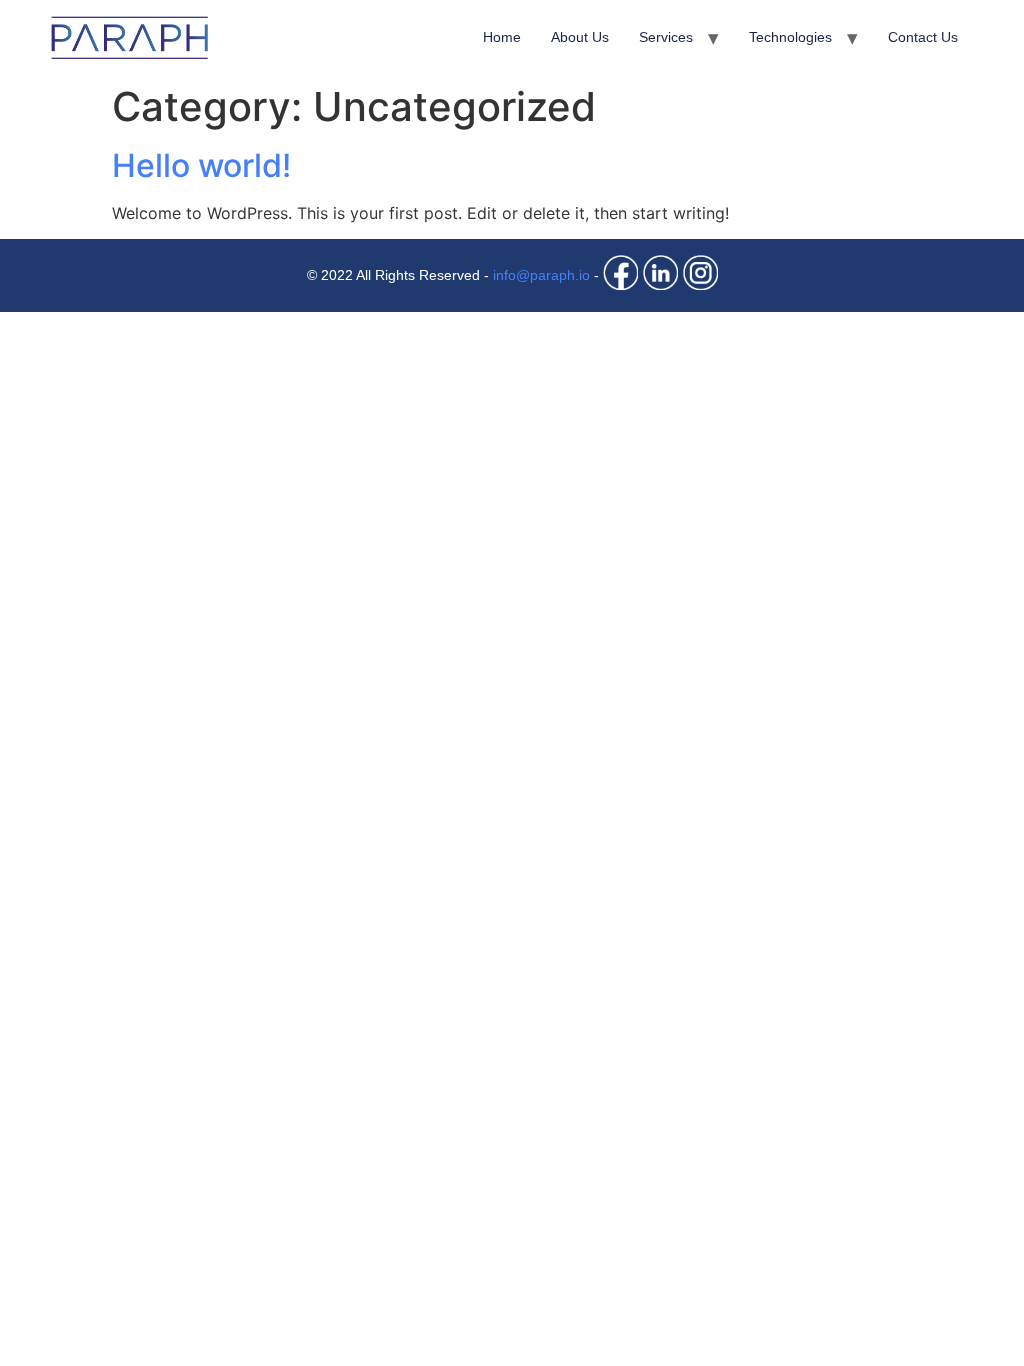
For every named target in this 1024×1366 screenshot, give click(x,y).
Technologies (790, 37)
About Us (580, 37)
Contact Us (923, 37)
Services (666, 37)
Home (502, 37)
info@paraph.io (541, 275)
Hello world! (201, 165)
